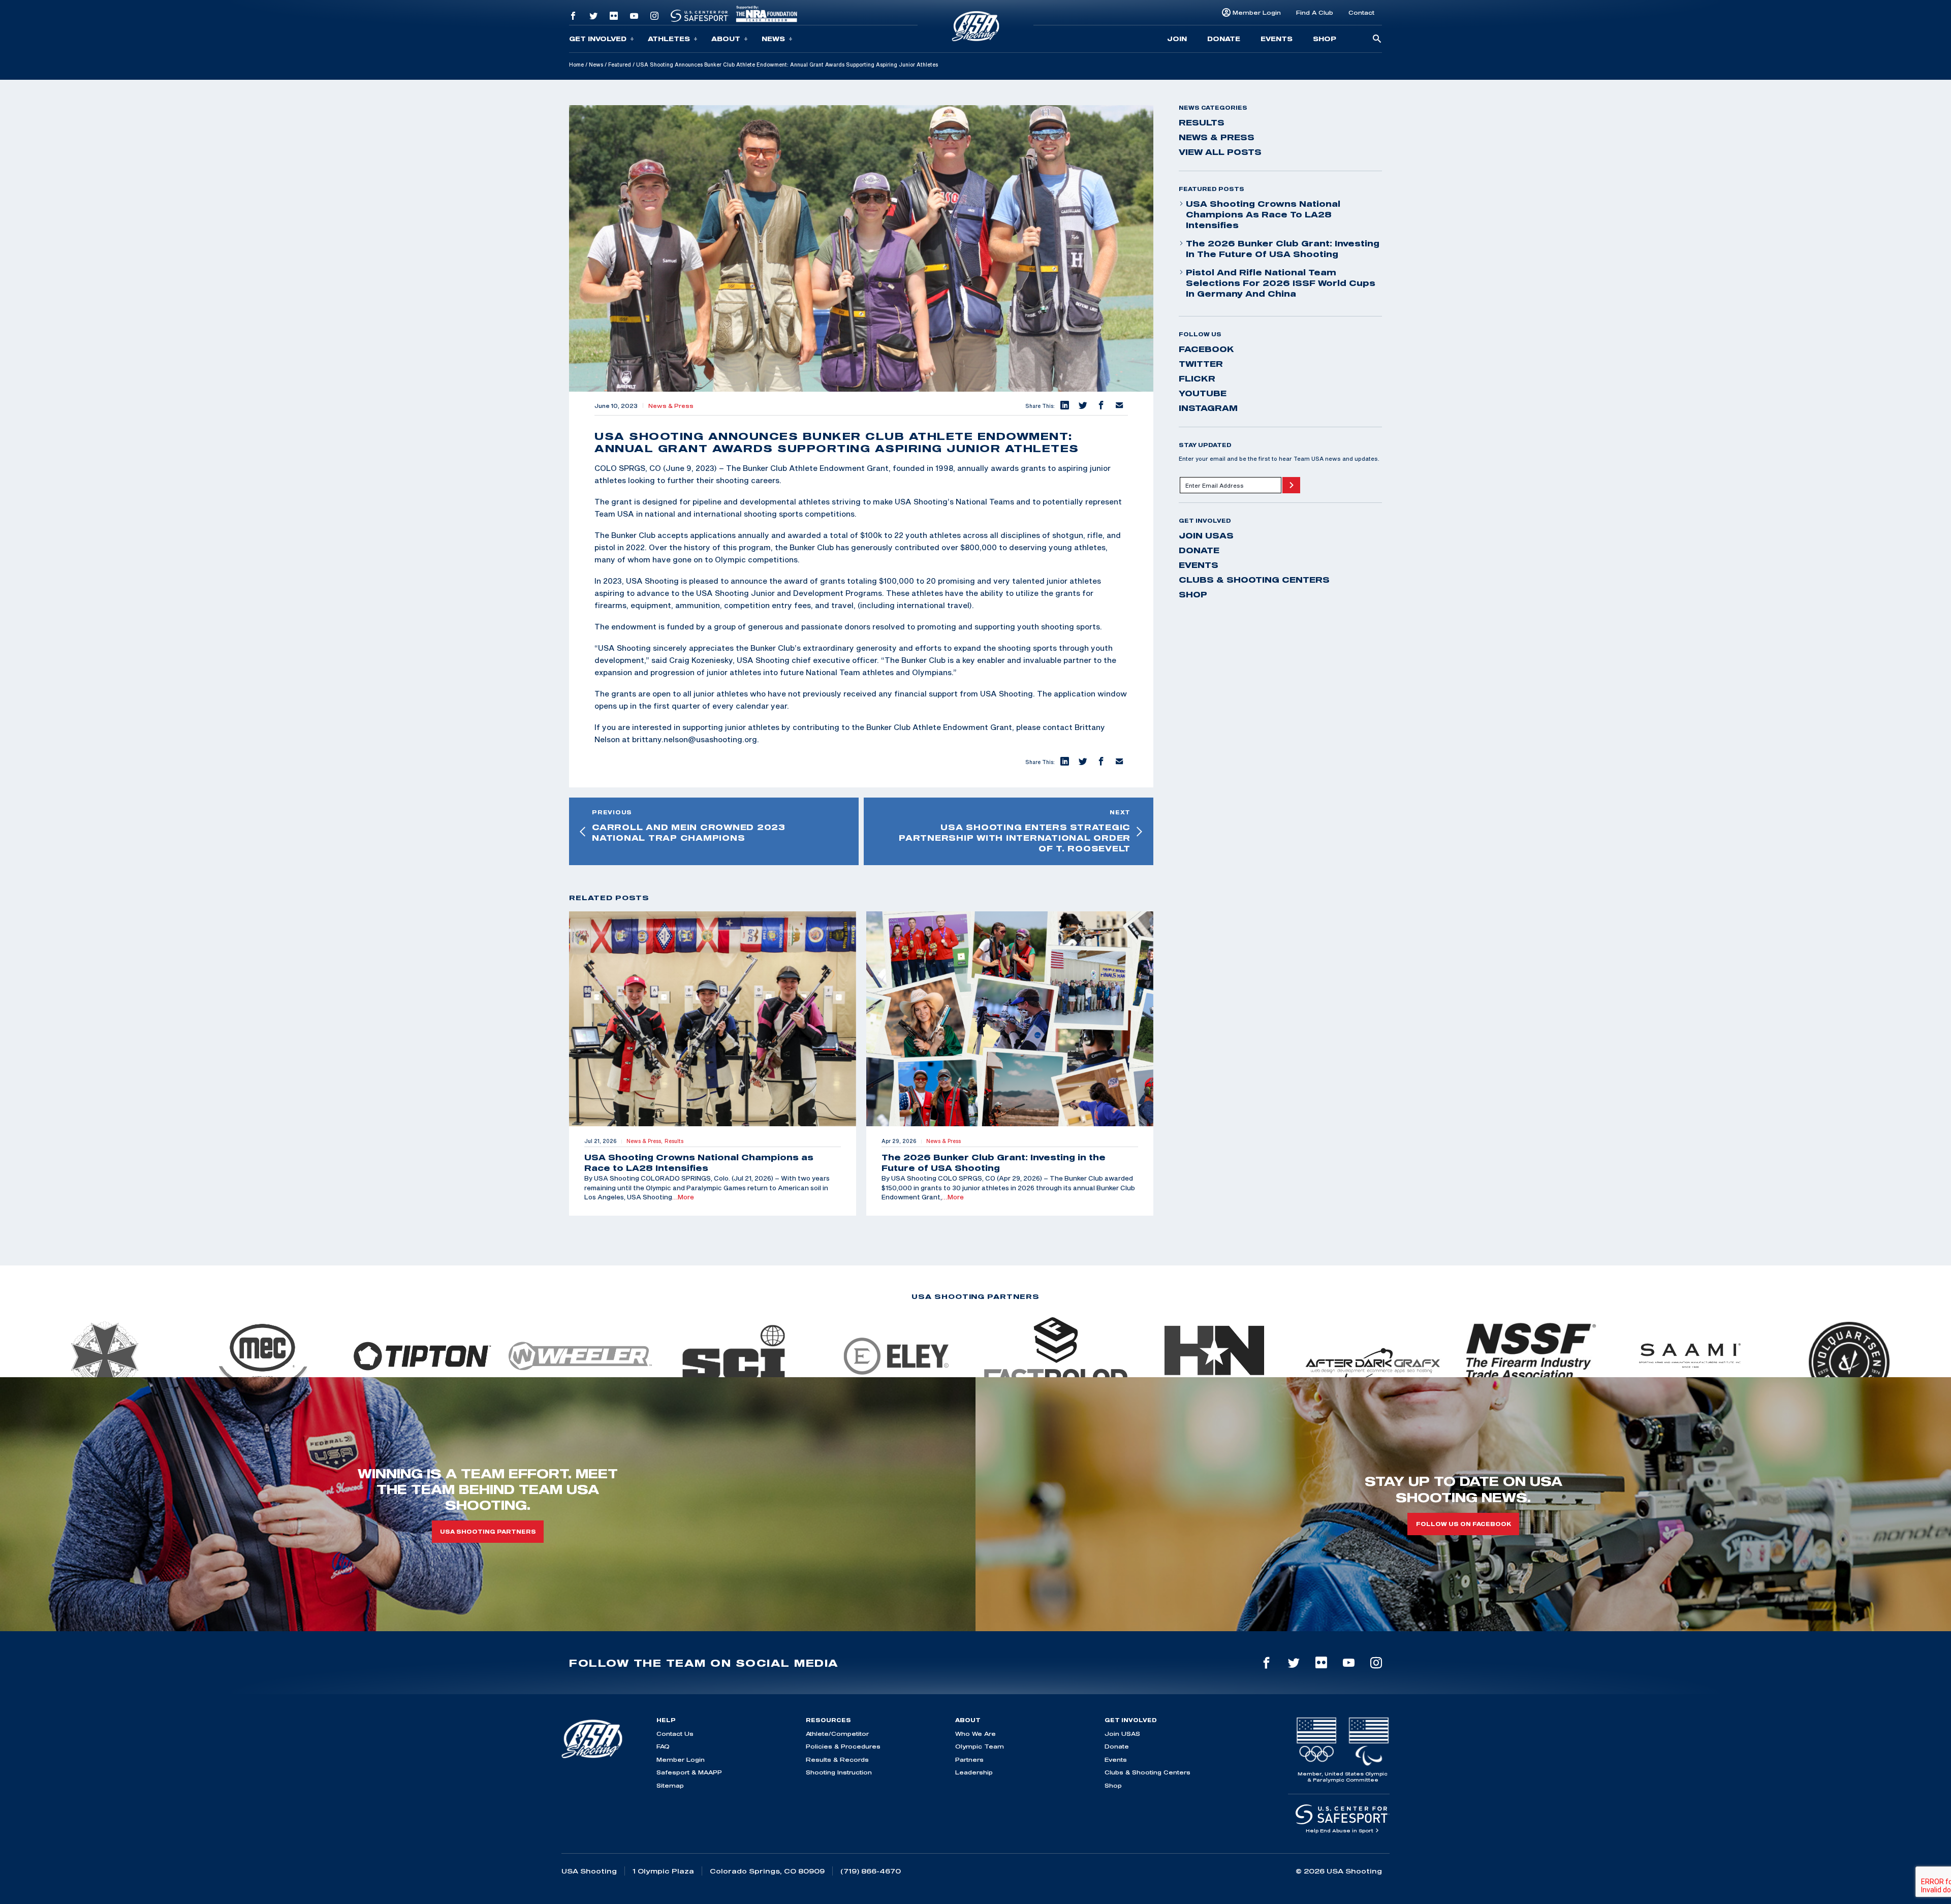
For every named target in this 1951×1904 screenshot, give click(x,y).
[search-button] (1377, 39)
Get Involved (598, 39)
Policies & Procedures (843, 1746)
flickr (1197, 378)
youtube (1203, 393)
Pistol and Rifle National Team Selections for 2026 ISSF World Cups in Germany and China (1281, 283)
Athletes (669, 39)
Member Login (1257, 12)
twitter (1201, 364)
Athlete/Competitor (837, 1734)
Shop (1325, 39)
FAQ (663, 1746)
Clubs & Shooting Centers (1254, 580)
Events (1277, 39)
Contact (1361, 12)
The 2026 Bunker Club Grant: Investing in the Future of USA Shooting (1283, 249)
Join (1177, 39)
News (773, 39)
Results (1202, 122)
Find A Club (1315, 12)
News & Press (671, 406)
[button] (1064, 406)
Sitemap (670, 1785)
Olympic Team (980, 1746)
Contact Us (675, 1734)
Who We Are (975, 1734)
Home (576, 65)
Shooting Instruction (839, 1772)
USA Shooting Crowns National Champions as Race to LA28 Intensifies (1263, 214)
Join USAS (1206, 535)
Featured (620, 65)
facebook (1206, 349)
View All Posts (1220, 152)
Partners (969, 1759)
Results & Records (837, 1759)
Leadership (974, 1772)
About (726, 39)
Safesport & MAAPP (689, 1772)
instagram (1208, 408)
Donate (1224, 39)
